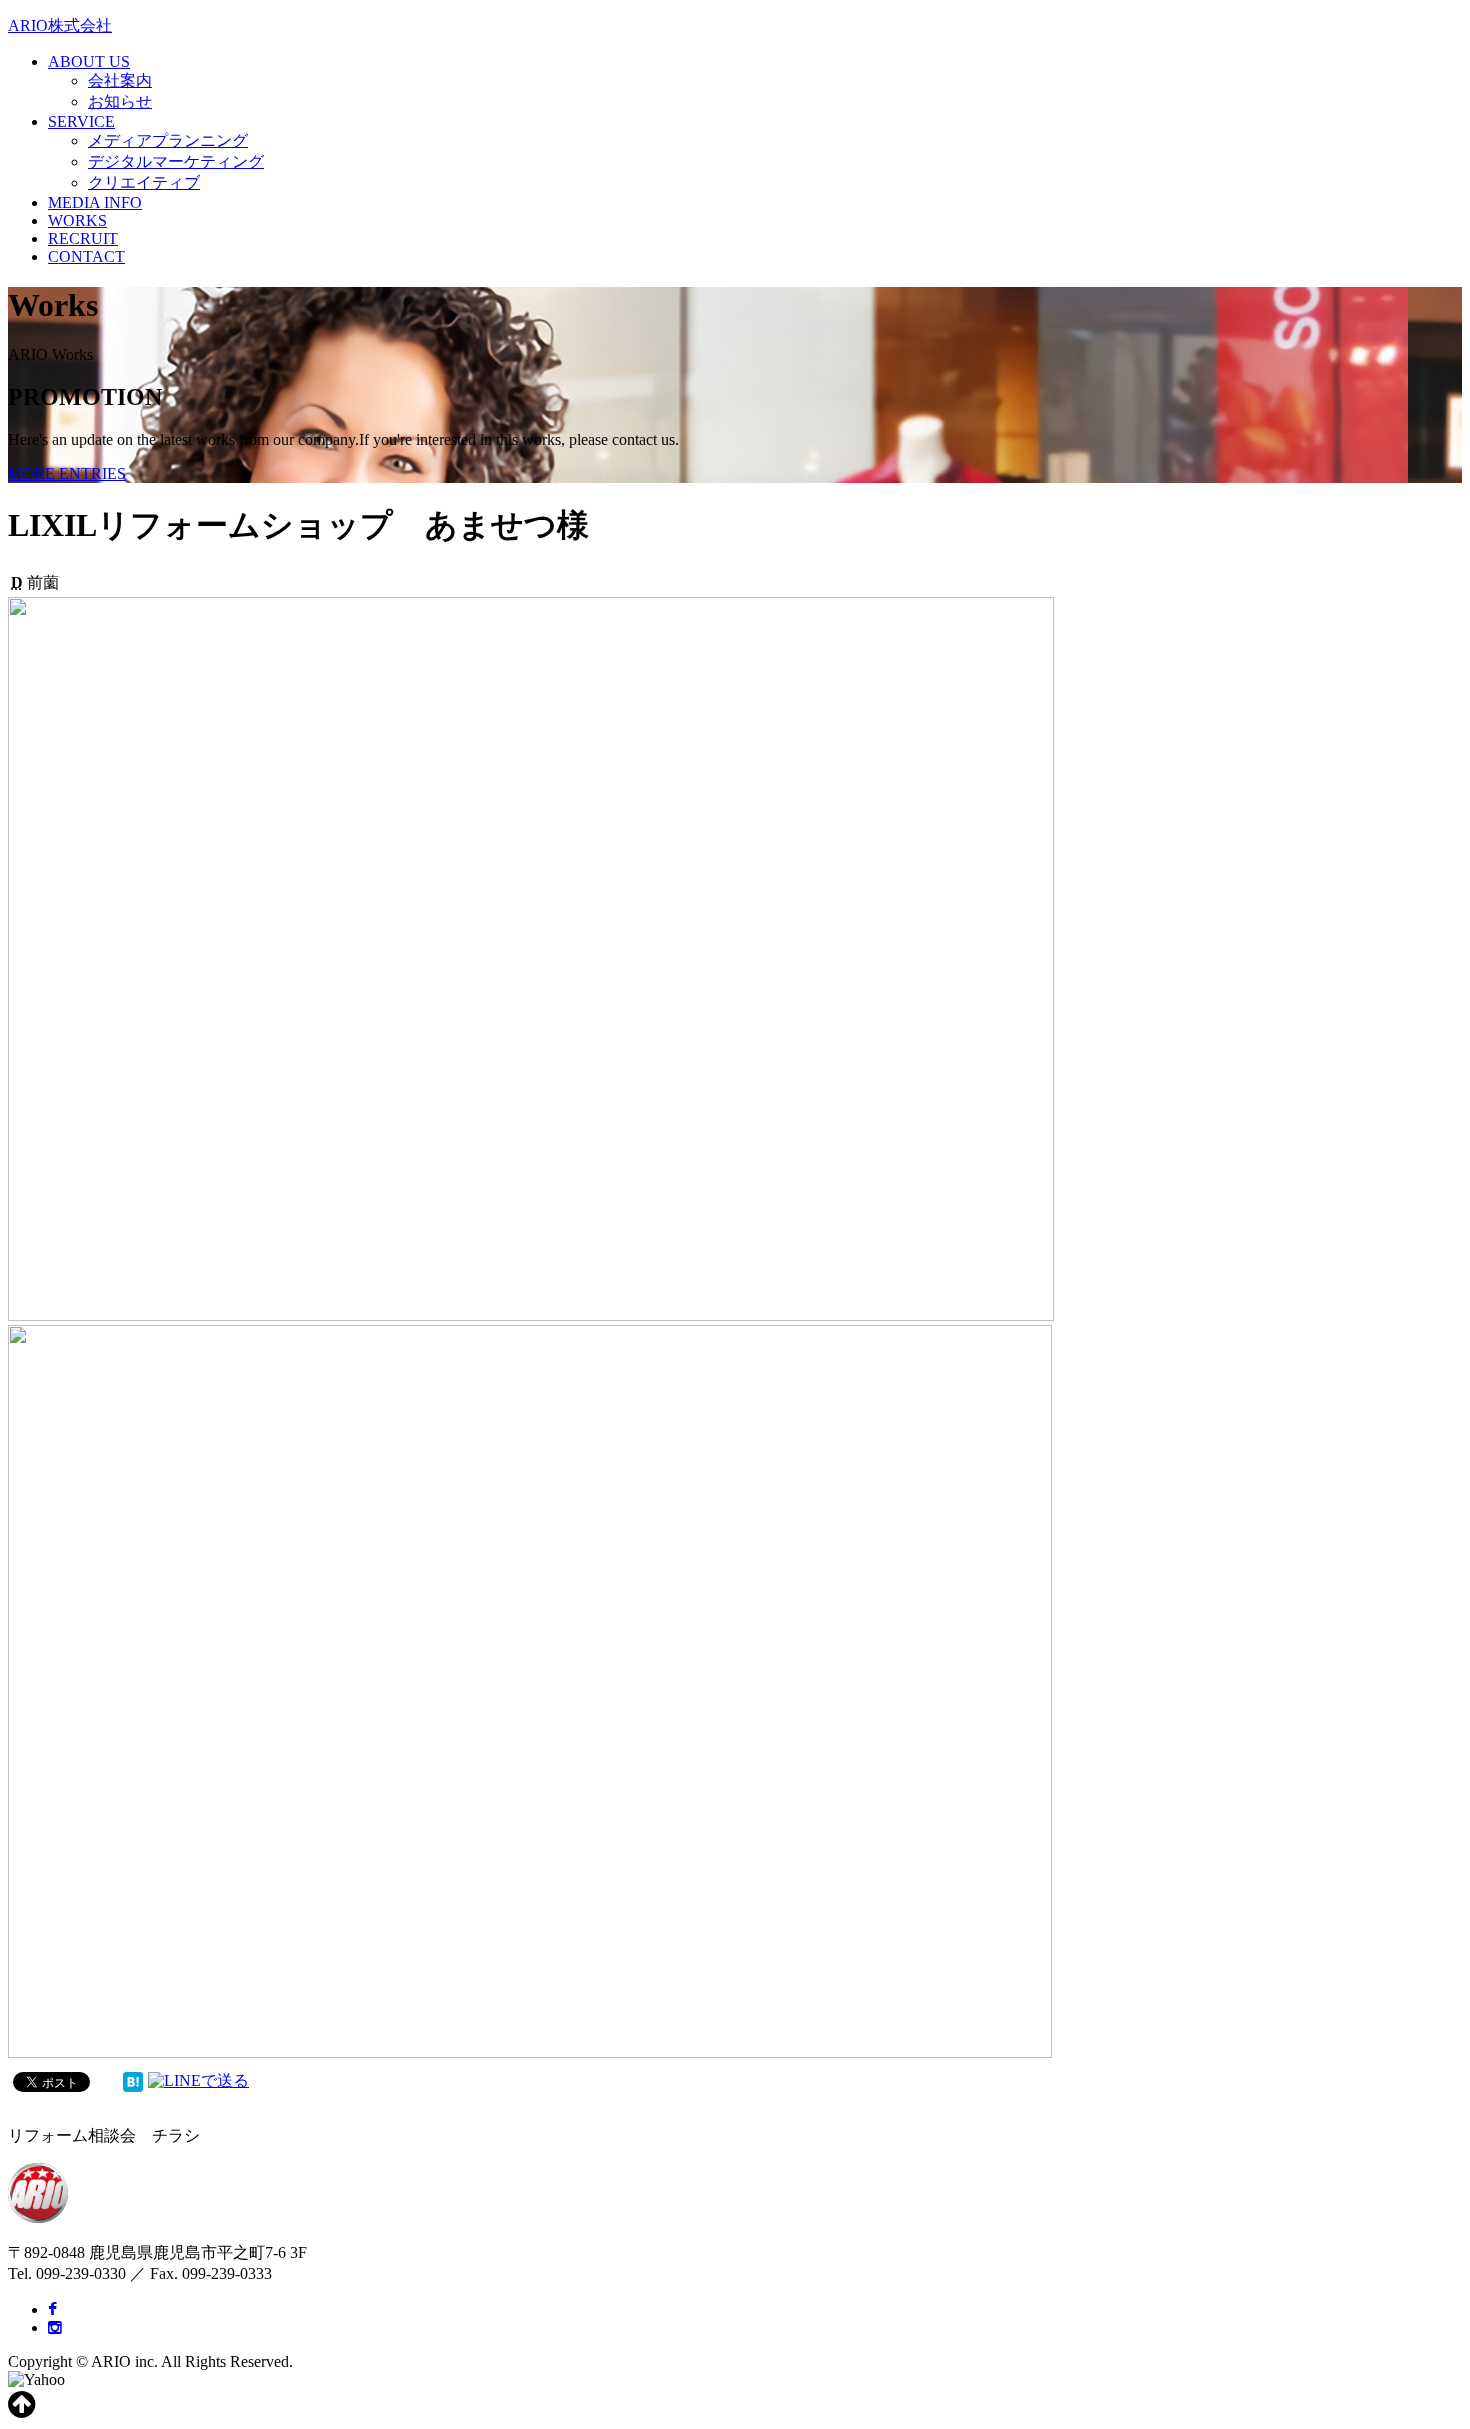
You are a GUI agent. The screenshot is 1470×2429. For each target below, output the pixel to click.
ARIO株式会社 (60, 25)
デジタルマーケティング (176, 161)
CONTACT (86, 256)
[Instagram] (55, 2327)
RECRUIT (83, 238)
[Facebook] (52, 2309)
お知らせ (120, 101)
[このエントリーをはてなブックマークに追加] (133, 2080)
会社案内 (120, 80)
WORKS (77, 220)
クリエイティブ (144, 182)
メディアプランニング (168, 140)
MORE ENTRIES (67, 473)
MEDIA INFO (95, 202)
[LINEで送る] (198, 2080)
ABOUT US (89, 61)
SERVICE (81, 121)
